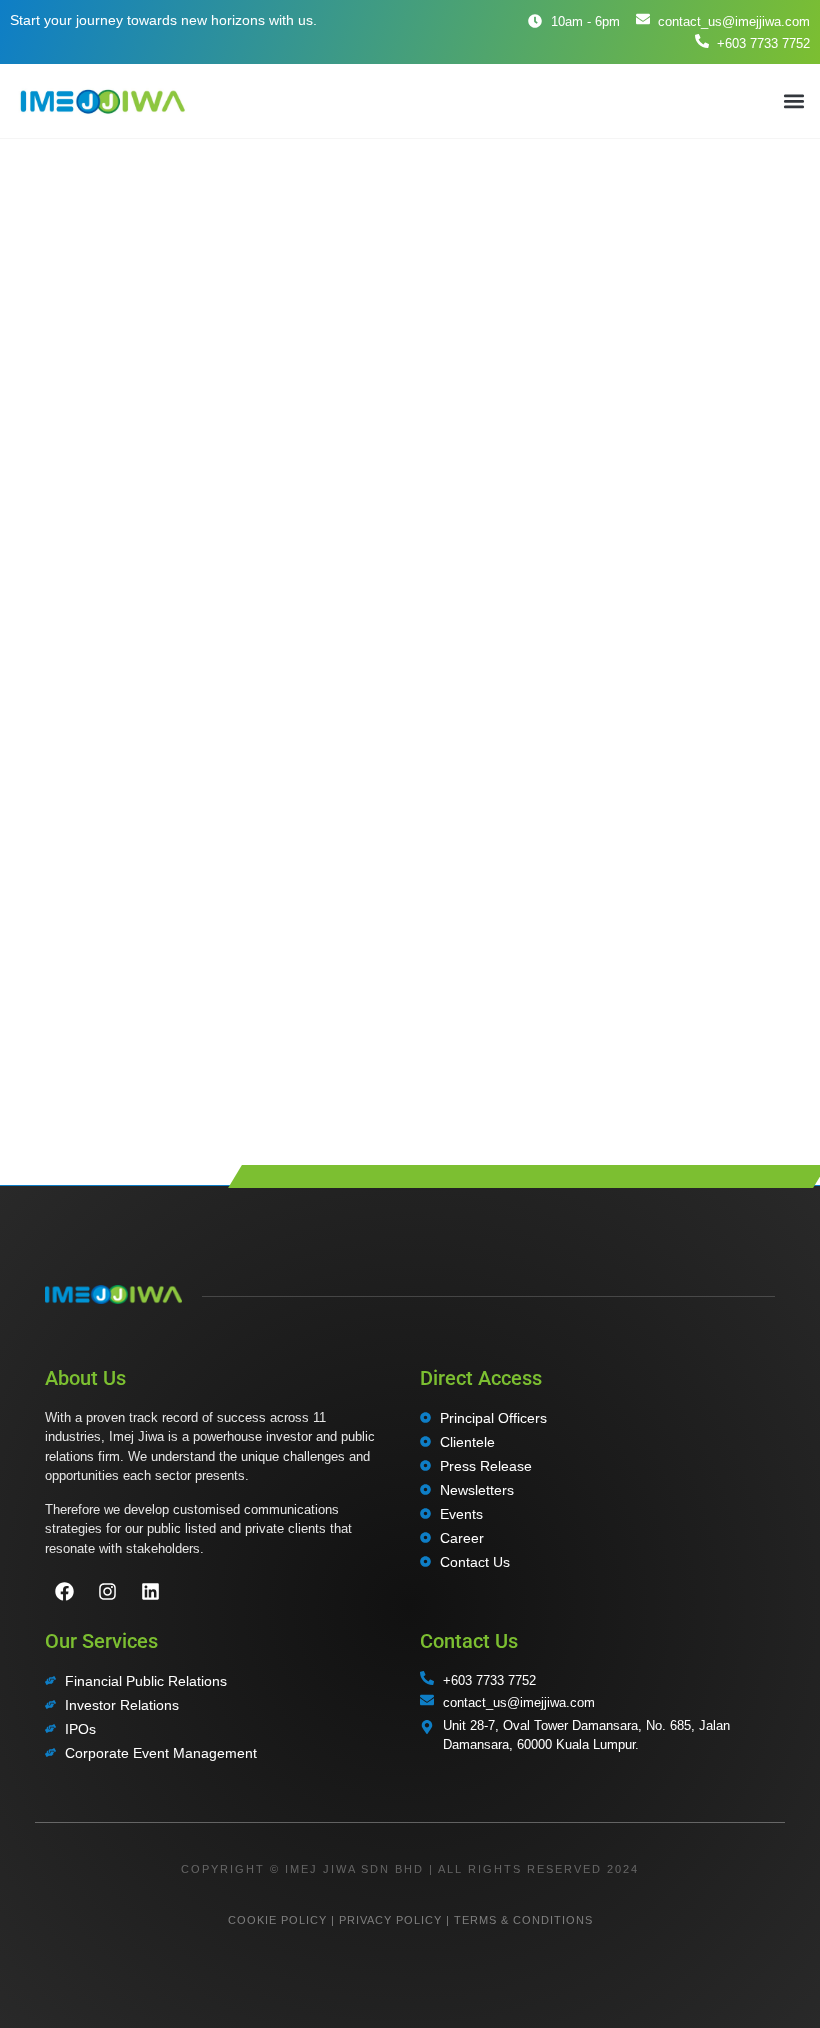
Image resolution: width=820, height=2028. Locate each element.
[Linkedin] (150, 1592)
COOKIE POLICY (277, 1920)
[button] (793, 100)
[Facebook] (64, 1592)
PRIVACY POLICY (390, 1920)
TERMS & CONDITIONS (523, 1920)
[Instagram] (107, 1592)
